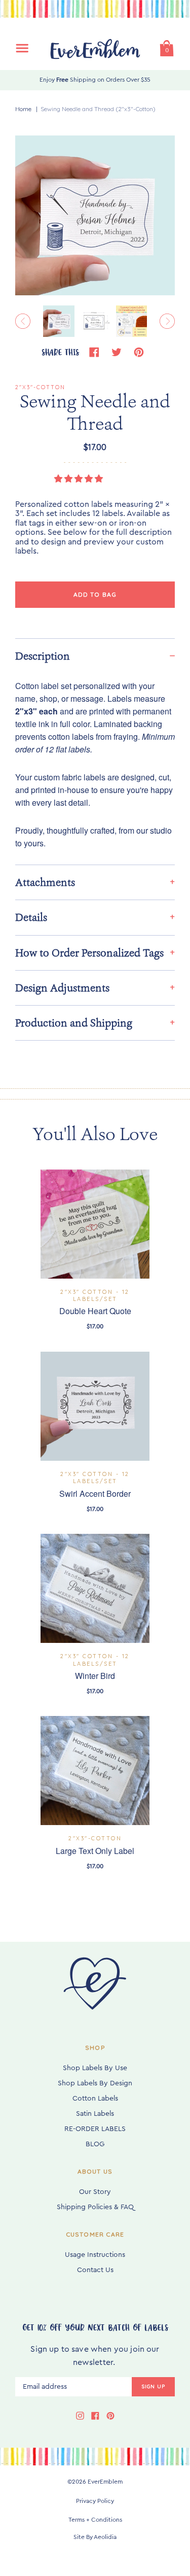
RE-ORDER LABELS (95, 2129)
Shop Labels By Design (95, 2083)
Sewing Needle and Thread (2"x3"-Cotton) (98, 109)
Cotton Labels (95, 2099)
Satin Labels (95, 2114)
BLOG (95, 2144)
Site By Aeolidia (95, 2537)
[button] (80, 479)
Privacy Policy (95, 2501)
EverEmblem (105, 2482)
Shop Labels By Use (95, 2068)
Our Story (95, 2192)
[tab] (95, 656)
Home (23, 109)
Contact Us (95, 2270)
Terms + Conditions (95, 2520)
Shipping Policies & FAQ (95, 2207)
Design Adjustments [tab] (62, 988)
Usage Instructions (95, 2255)
